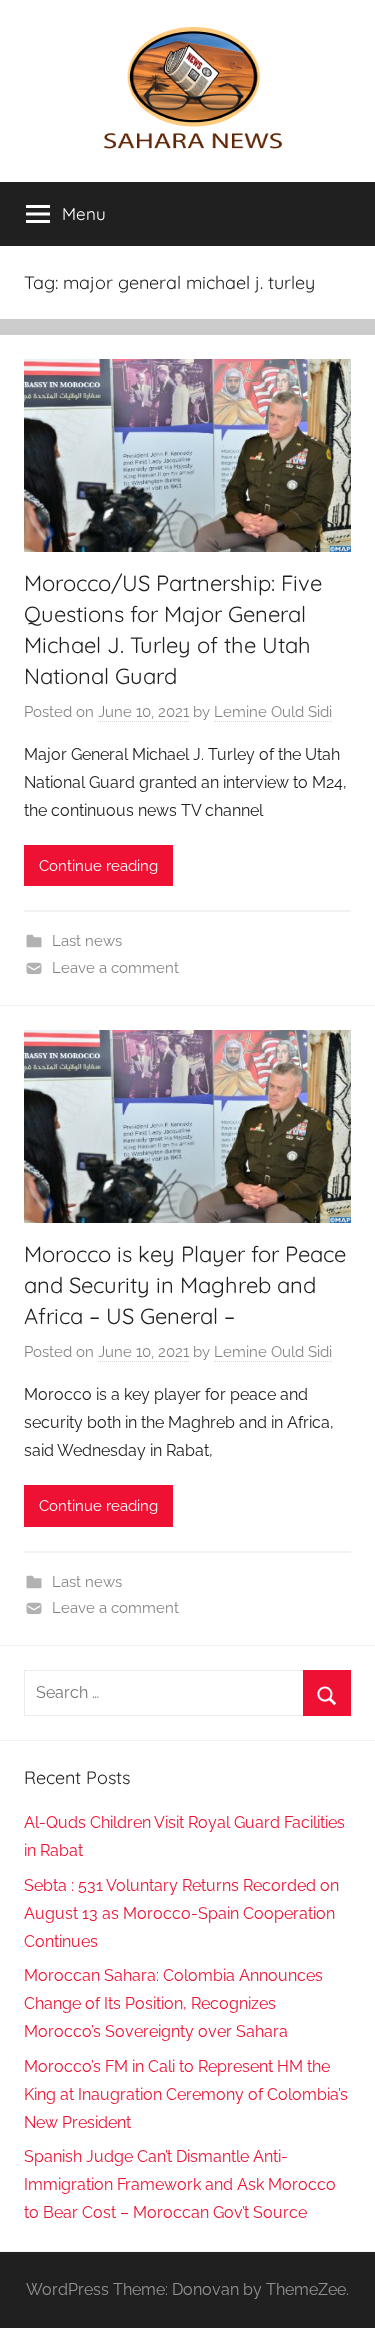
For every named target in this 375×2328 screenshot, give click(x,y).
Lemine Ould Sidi (273, 712)
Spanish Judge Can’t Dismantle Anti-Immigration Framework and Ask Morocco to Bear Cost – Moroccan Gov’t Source (180, 2184)
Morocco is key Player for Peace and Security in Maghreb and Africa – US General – (185, 1285)
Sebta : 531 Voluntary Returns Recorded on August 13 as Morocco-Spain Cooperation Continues (181, 1913)
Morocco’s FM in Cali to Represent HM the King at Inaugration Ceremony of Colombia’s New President (186, 2094)
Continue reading (98, 866)
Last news (87, 941)
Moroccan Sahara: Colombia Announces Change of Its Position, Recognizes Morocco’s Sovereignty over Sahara (173, 2003)
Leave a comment (115, 968)
